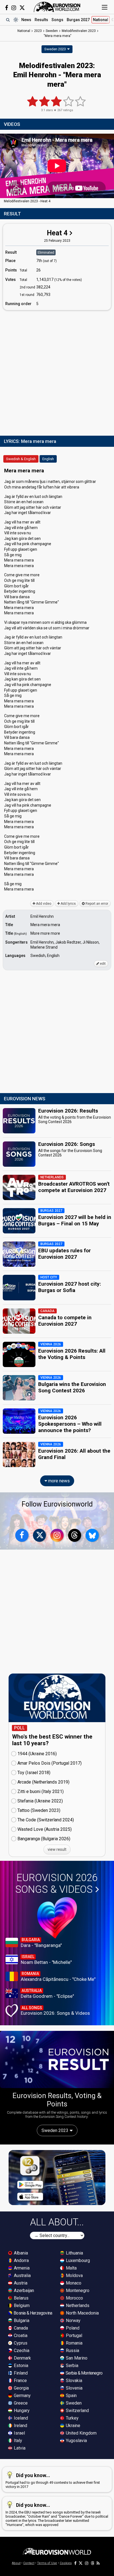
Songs (57, 20)
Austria (20, 2283)
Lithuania (74, 2253)
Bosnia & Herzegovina (32, 2313)
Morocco (74, 2298)
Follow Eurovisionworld (57, 1504)
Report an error (96, 904)
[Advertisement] (57, 372)
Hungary (21, 2411)
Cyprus (20, 2343)
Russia (72, 2351)
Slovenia (74, 2388)
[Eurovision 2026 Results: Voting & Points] (57, 2059)
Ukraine (72, 2426)
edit (102, 964)
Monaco (73, 2283)
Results (41, 20)
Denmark (22, 2358)
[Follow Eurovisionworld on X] (22, 8)
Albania (20, 2253)
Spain (71, 2396)
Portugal (73, 2336)
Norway (73, 2321)
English (48, 459)
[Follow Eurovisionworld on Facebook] (7, 8)
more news (58, 1481)
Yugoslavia (76, 2441)
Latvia (19, 2448)
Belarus (21, 2298)
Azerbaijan (23, 2291)
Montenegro (77, 2291)
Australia (22, 2275)
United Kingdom (81, 2433)
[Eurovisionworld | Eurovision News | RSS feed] (98, 2563)
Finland (20, 2373)
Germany (22, 2396)
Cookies (66, 2563)
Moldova (74, 2275)
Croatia (20, 2336)
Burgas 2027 (78, 20)
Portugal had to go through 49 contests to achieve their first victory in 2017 (53, 2481)
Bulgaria (21, 2321)
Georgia (21, 2388)
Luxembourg (77, 2260)
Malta (71, 2268)
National (101, 20)
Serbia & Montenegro (84, 2373)
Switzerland (77, 2411)
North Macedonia (82, 2313)
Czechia (21, 2351)
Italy (17, 2441)
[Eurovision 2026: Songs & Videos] (57, 1918)
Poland (72, 2328)
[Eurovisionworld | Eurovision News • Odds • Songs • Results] (57, 7)
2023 (38, 31)
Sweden (73, 2403)
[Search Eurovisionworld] (8, 20)
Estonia (20, 2366)
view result (57, 1849)
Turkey (72, 2418)
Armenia (21, 2268)
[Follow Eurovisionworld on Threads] (75, 1535)
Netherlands (77, 2306)
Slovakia (73, 2381)
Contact (29, 2563)
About (16, 2563)
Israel (19, 2433)
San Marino (76, 2358)
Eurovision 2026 (56, 1884)
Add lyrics (68, 904)
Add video (43, 904)
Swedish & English (21, 459)
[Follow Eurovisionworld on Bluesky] (92, 1535)
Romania (74, 2343)
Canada (20, 2328)
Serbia (72, 2366)
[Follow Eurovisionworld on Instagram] (14, 8)
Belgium (21, 2306)
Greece (20, 2403)
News (26, 20)
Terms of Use (47, 2563)
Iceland (20, 2418)
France (20, 2381)
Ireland (20, 2426)
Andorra (21, 2260)
